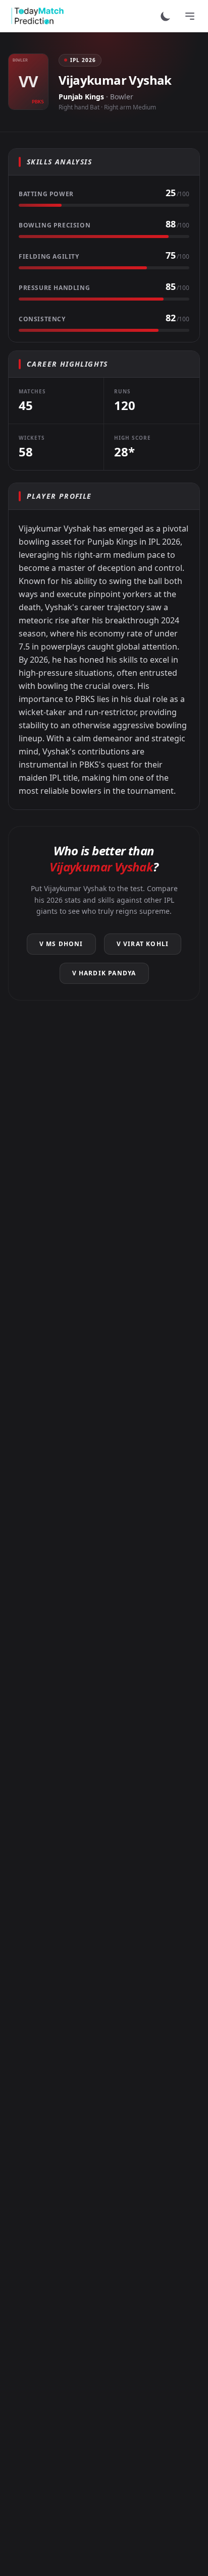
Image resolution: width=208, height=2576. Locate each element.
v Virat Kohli (143, 944)
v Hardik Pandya (104, 973)
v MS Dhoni (61, 944)
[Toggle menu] (190, 16)
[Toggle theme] (166, 16)
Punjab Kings (81, 97)
